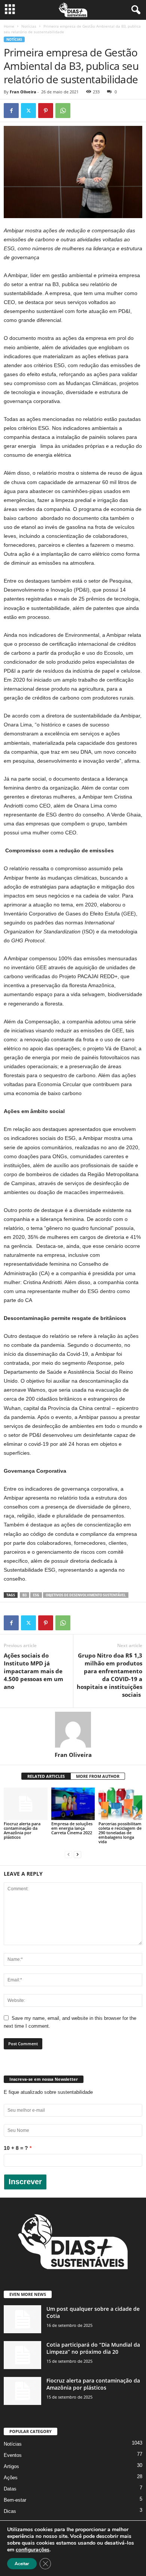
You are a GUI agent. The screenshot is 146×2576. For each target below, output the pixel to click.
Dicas (10, 2511)
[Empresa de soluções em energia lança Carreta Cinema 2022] (73, 1804)
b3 (25, 1595)
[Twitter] (28, 111)
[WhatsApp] (63, 111)
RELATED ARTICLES (46, 1776)
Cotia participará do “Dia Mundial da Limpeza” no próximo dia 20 (93, 2348)
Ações (11, 2478)
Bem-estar (15, 2500)
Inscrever (25, 2182)
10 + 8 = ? (16, 2148)
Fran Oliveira (23, 92)
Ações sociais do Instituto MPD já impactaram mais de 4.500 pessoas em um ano (34, 1671)
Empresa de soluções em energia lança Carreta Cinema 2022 (72, 1828)
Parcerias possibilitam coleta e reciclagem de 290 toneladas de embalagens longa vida (120, 1833)
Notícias (29, 26)
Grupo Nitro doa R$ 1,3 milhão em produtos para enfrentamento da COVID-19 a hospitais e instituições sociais (109, 1675)
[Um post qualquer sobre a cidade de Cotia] (22, 2319)
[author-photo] (73, 1730)
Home (9, 26)
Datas (10, 2489)
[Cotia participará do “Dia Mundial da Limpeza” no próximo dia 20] (22, 2355)
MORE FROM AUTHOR (98, 1776)
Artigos (11, 2466)
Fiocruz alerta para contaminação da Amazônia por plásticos (22, 1830)
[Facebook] (11, 111)
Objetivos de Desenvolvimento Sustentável (86, 1595)
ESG (36, 1595)
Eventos (13, 2455)
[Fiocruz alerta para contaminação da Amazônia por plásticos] (26, 1804)
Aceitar (22, 2564)
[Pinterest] (46, 111)
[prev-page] (69, 1854)
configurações (33, 2550)
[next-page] (77, 1854)
